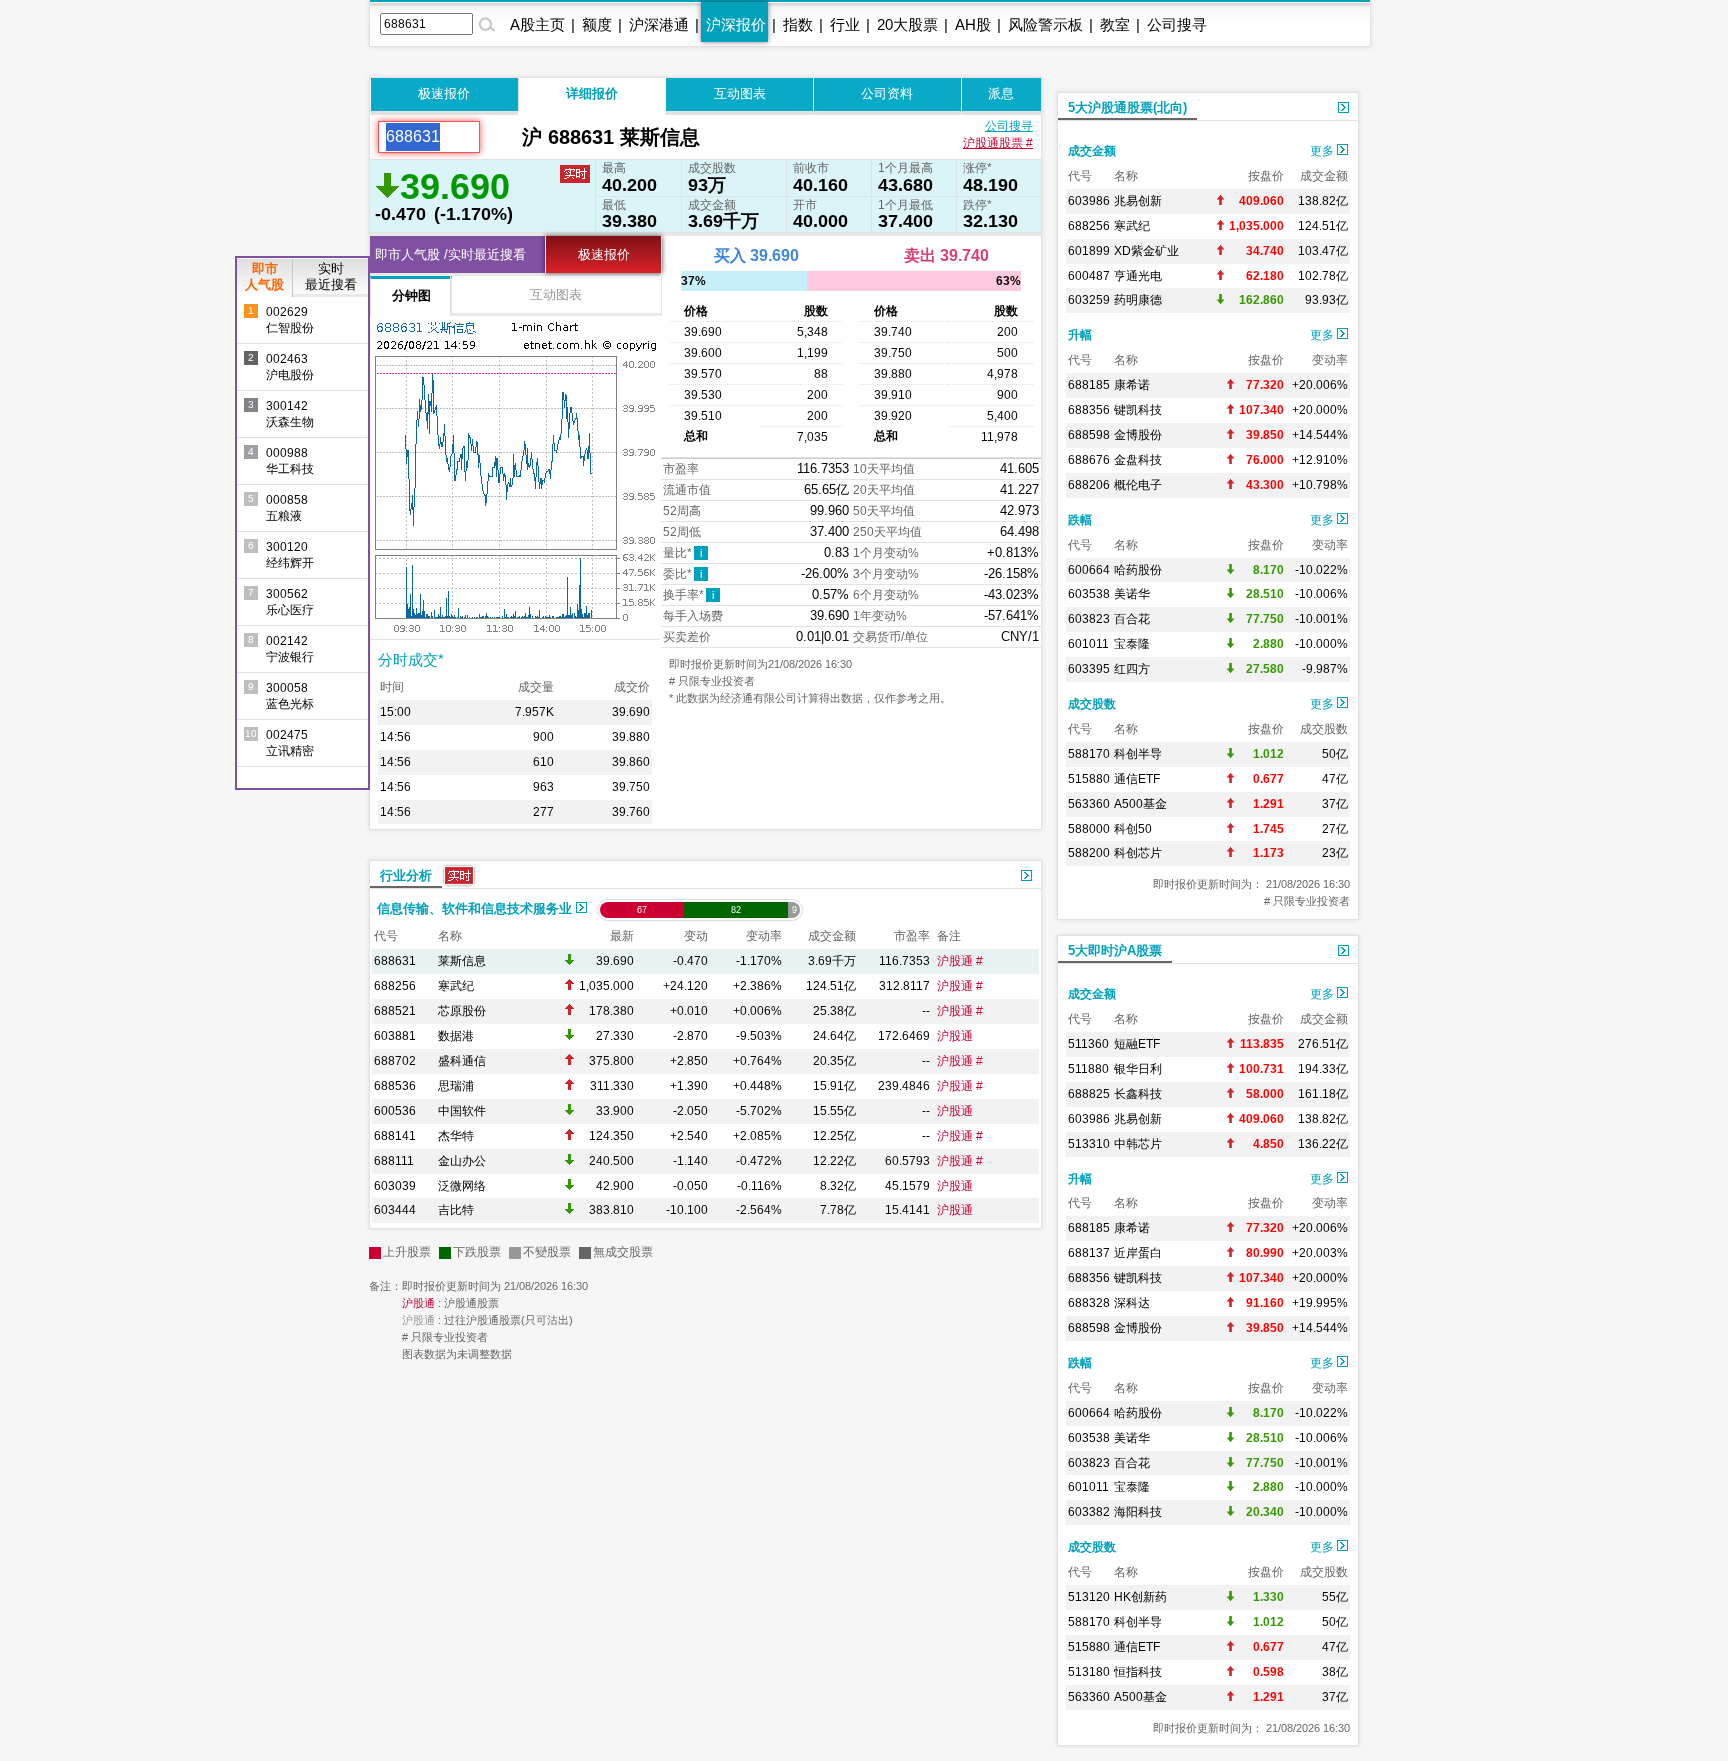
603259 (1089, 300)
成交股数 (1092, 704)
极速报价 (444, 93)
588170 (1089, 754)
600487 (1089, 276)
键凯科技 (1138, 410)
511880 (1088, 1069)
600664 (1089, 570)
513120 (1089, 1597)
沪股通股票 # (998, 143)
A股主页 (537, 24)
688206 (1089, 485)
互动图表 (740, 93)
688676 (1089, 460)
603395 (1089, 669)
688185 (1089, 385)
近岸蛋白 (1138, 1253)
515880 (1089, 779)
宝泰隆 (1132, 644)
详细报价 (592, 93)
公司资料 (887, 93)
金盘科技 (1138, 460)
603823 (1089, 619)
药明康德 (1138, 300)
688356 (1089, 410)
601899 (1089, 251)
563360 (1089, 804)
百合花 (1132, 619)
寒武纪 (456, 986)
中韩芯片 (1138, 1144)
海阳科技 (1138, 1512)
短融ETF (1137, 1044)
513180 (1089, 1672)
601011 (1088, 644)
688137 (1089, 1253)
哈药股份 (1138, 570)
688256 (395, 986)
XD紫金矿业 (1146, 251)
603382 (1089, 1512)
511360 (1088, 1044)
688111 (394, 1161)
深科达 (1132, 1303)
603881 (395, 1036)
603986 (1089, 201)
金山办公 (462, 1161)
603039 (395, 1186)
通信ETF (1137, 779)
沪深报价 (736, 24)
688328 (1089, 1303)
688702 (395, 1061)
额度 (597, 24)
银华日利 (1138, 1069)
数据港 (456, 1036)
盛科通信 (462, 1061)
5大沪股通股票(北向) (1127, 107)
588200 (1089, 853)
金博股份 (1138, 435)
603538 (1089, 594)
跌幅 (1080, 520)
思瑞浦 (456, 1086)
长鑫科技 (1138, 1094)
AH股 (973, 24)
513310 (1089, 1144)
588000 (1089, 829)
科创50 (1133, 829)
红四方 (1132, 669)
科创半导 (1138, 754)
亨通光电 (1138, 276)
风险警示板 (1045, 24)
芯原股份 (462, 1011)
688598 (1089, 435)
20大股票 (907, 24)
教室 (1115, 24)
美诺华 (1132, 594)
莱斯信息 (462, 961)
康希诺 (1132, 385)
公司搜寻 (1177, 24)
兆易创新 (1138, 201)
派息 (1001, 93)
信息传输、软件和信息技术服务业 (476, 908)
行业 (845, 24)
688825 (1089, 1094)
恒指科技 (1138, 1672)
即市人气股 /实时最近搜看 (450, 254)
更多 (1323, 151)
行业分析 (406, 875)
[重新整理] (501, 137)
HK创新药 (1140, 1597)
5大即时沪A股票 (1115, 950)
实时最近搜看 (331, 276)
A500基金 (1140, 804)
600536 (395, 1111)
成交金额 (1092, 151)
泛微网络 (462, 1186)
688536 (395, 1086)
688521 (395, 1011)
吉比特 (456, 1210)
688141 (395, 1136)
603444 (395, 1210)
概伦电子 (1138, 485)
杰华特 (456, 1136)
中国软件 (462, 1111)
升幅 (1080, 335)
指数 (798, 24)
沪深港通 (659, 24)
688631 (395, 961)
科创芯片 (1138, 853)
